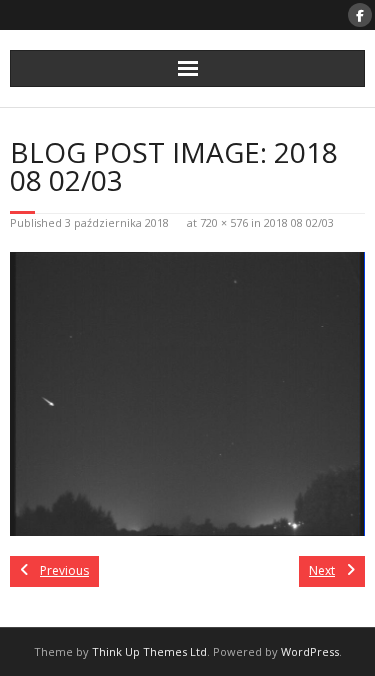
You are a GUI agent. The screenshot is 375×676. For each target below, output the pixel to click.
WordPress (310, 651)
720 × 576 (224, 222)
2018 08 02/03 (299, 222)
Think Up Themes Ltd (149, 651)
